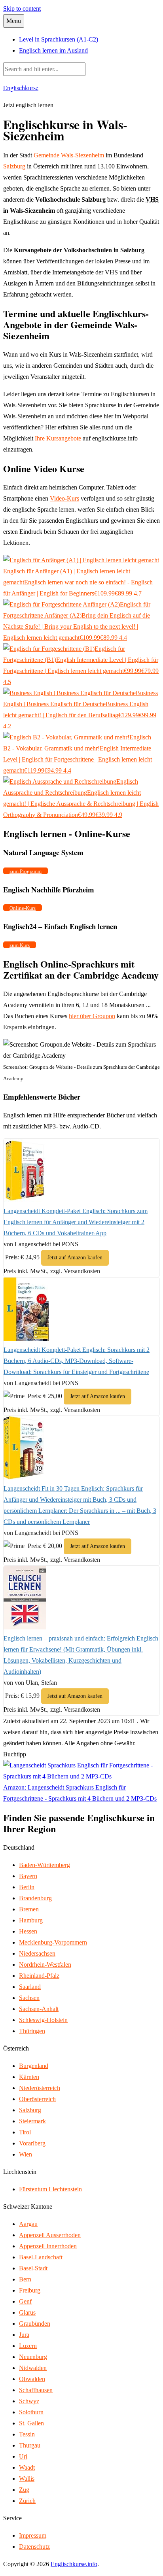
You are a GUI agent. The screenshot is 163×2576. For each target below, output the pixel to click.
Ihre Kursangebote (58, 438)
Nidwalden (33, 2368)
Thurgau (30, 2445)
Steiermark (32, 2121)
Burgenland (34, 2066)
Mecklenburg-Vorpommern (53, 1942)
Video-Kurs (64, 498)
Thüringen (32, 2031)
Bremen (29, 1909)
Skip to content (22, 9)
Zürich (27, 2501)
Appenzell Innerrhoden (48, 2246)
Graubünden (35, 2324)
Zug (24, 2490)
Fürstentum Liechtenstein (50, 2189)
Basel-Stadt (33, 2268)
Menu (14, 21)
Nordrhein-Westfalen (45, 1965)
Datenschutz (34, 2547)
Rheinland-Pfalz (39, 1976)
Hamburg (31, 1920)
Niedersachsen (37, 1953)
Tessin (27, 2434)
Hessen (28, 1931)
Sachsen (29, 1998)
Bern (25, 2279)
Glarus (27, 2312)
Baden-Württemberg (45, 1865)
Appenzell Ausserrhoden (50, 2235)
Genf (25, 2301)
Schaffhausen (36, 2390)
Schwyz (29, 2401)
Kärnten (29, 2077)
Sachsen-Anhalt (39, 2009)
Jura (24, 2335)
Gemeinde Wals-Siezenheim (69, 155)
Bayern (28, 1876)
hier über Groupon (92, 1016)
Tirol (25, 2132)
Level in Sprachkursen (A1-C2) (59, 39)
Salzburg (14, 166)
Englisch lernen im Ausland (53, 50)
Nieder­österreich (40, 2088)
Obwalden (32, 2379)
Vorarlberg (32, 2143)
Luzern (28, 2346)
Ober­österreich (37, 2099)
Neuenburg (33, 2357)
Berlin (27, 1887)
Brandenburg (35, 1898)
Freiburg (30, 2290)
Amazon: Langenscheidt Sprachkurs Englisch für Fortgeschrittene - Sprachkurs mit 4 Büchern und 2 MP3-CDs (80, 1793)
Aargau (28, 2224)
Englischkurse (21, 88)
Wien (26, 2154)
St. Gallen (31, 2423)
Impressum (33, 2535)
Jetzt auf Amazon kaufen (75, 1258)
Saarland (30, 1987)
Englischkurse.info (74, 2564)
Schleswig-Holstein (43, 2020)
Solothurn (31, 2412)
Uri (23, 2456)
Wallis (27, 2479)
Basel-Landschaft (41, 2257)
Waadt (27, 2467)
